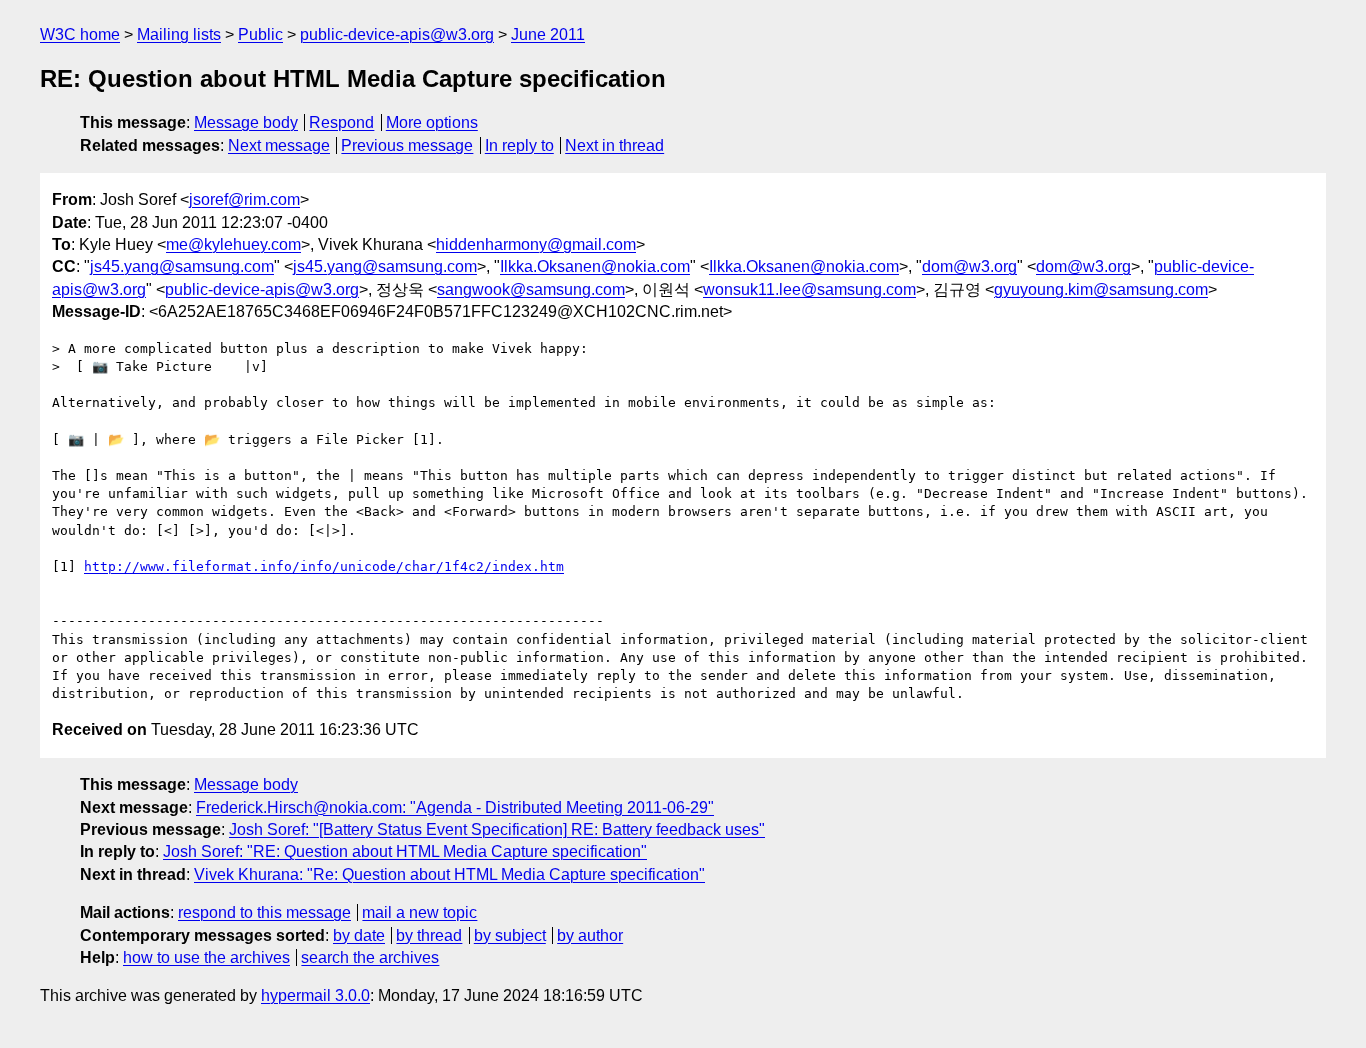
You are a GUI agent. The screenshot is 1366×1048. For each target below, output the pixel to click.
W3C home (80, 34)
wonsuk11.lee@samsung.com (809, 289)
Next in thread (614, 145)
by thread (429, 935)
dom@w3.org (969, 266)
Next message (279, 145)
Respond (341, 122)
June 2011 (548, 34)
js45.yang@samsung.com (182, 266)
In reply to (519, 145)
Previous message (407, 145)
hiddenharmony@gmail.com (536, 244)
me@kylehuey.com (233, 244)
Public (260, 34)
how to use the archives (206, 957)
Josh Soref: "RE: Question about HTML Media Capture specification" (405, 851)
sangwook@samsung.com (531, 289)
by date (359, 935)
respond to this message (264, 912)
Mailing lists (179, 34)
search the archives (370, 957)
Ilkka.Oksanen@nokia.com (595, 266)
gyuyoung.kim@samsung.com (1101, 289)
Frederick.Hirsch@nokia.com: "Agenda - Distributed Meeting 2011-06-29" (455, 807)
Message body (246, 122)
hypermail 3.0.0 (315, 995)
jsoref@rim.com (244, 199)
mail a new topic (419, 912)
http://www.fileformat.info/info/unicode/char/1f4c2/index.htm (324, 566)
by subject (510, 935)
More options (432, 122)
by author (590, 935)
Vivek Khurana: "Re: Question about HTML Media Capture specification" (449, 874)
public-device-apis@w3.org (397, 34)
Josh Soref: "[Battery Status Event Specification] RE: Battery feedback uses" (497, 829)
